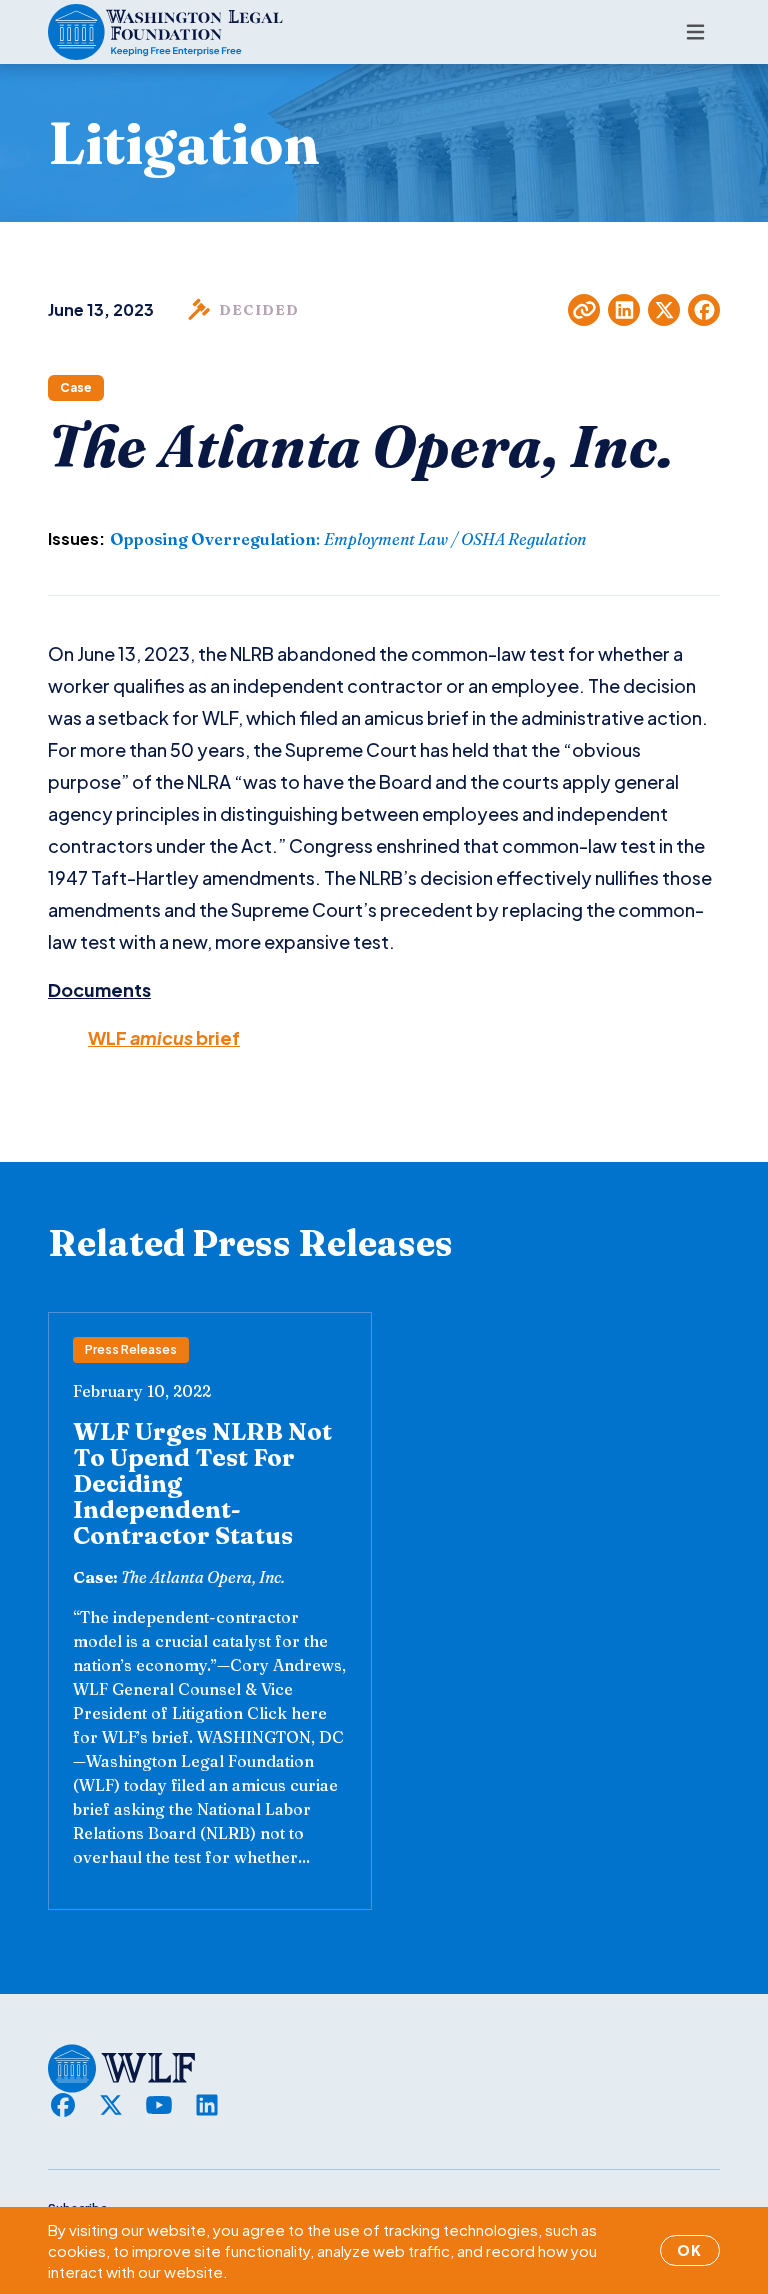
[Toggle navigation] (695, 32)
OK (690, 2250)
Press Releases (131, 1349)
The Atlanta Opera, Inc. (203, 1577)
